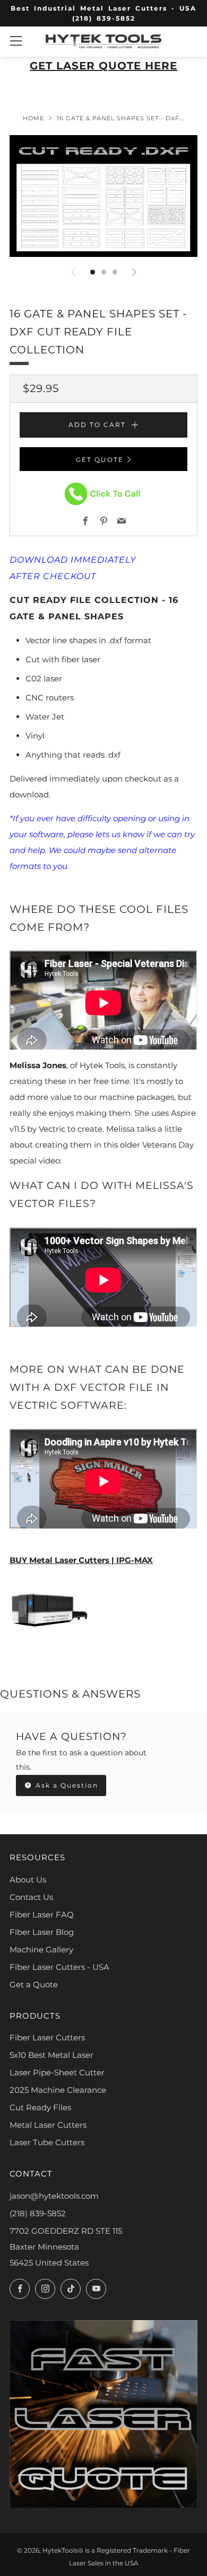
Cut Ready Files (40, 2107)
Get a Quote (34, 1984)
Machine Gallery (41, 1949)
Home (33, 118)
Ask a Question (66, 1785)
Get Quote (100, 460)
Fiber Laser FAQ (42, 1915)
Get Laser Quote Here (103, 66)
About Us (28, 1880)
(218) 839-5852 (38, 2213)
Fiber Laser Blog (42, 1932)
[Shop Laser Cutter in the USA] (49, 1609)
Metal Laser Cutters (48, 2125)
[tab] (93, 272)
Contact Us (31, 1897)
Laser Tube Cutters (47, 2142)
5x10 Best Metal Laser (51, 2055)
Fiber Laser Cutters (47, 2037)
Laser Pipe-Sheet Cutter (57, 2072)
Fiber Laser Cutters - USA (59, 1967)
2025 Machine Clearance (58, 2090)
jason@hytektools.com (54, 2196)
